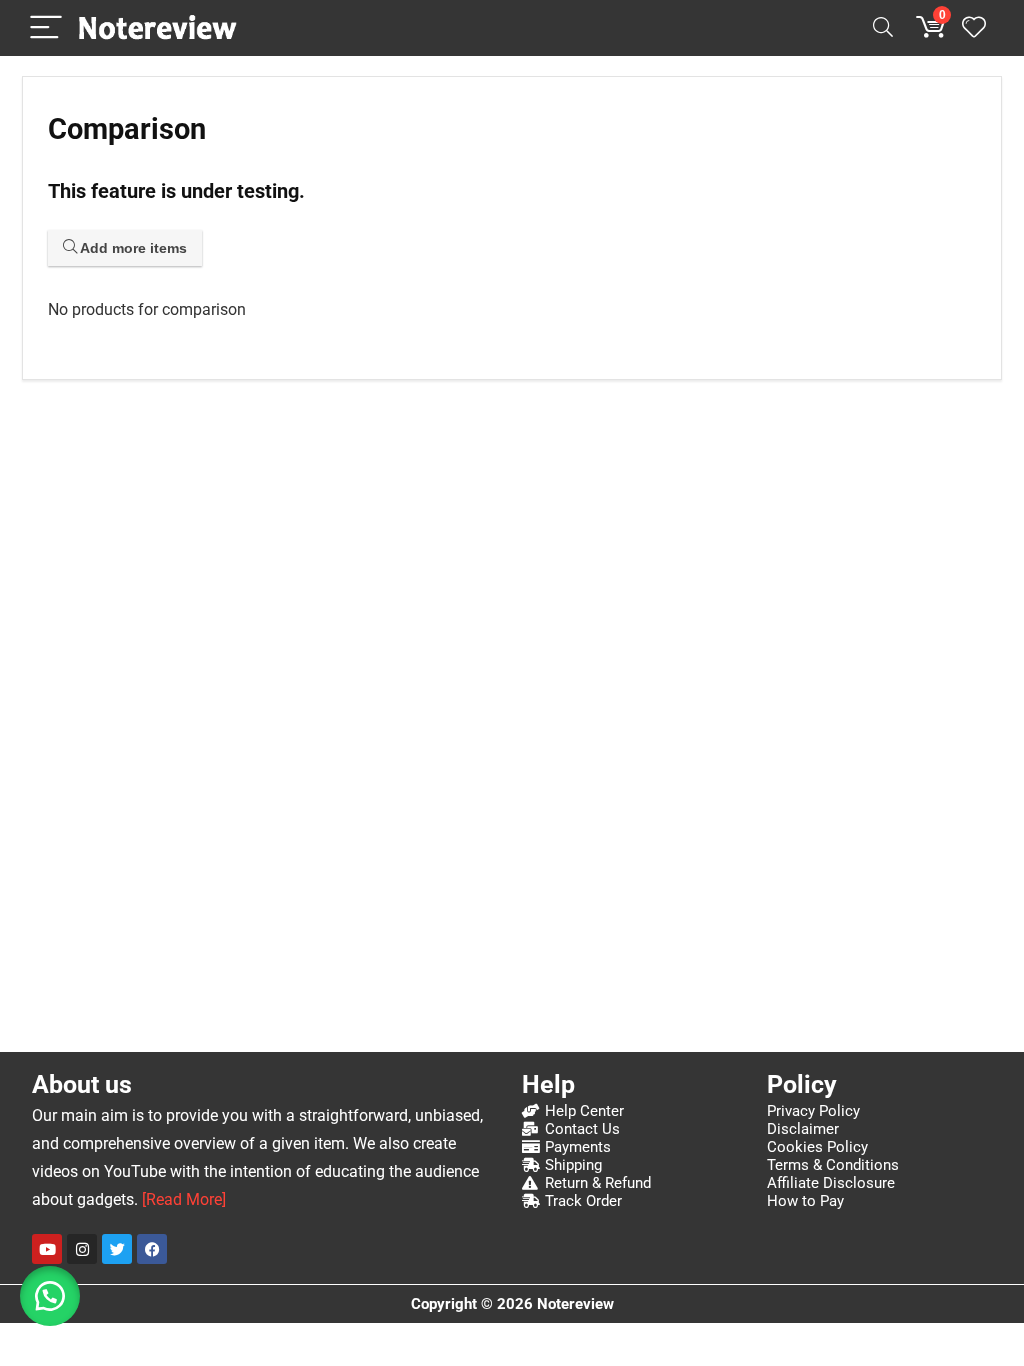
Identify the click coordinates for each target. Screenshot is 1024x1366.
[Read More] (184, 1199)
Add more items (132, 248)
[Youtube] (47, 1249)
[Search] (883, 28)
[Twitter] (117, 1249)
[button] (50, 1296)
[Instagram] (82, 1249)
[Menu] (46, 28)
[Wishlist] (974, 28)
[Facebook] (152, 1249)
